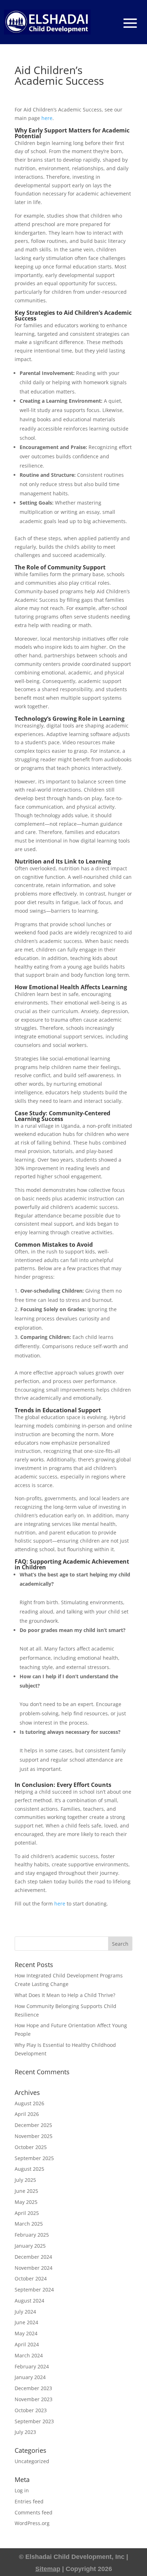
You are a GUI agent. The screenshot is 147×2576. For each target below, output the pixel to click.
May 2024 (26, 2333)
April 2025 (27, 2213)
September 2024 (34, 2290)
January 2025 (30, 2246)
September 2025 (34, 2158)
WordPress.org (32, 2523)
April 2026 (27, 2114)
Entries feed (29, 2501)
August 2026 (29, 2103)
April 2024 (27, 2344)
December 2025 (33, 2125)
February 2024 (32, 2366)
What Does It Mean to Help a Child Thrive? (65, 1995)
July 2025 (25, 2180)
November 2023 (34, 2399)
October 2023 (31, 2410)
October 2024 (31, 2278)
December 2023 (33, 2388)
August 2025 (29, 2169)
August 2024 (29, 2301)
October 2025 (31, 2147)
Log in (22, 2490)
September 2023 (34, 2421)
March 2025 (29, 2224)
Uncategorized (32, 2461)
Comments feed (34, 2512)
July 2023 (25, 2432)
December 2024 (33, 2257)
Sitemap (48, 2569)
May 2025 (26, 2202)
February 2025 (32, 2235)
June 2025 (26, 2191)
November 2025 (34, 2136)
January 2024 (30, 2377)
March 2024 (29, 2355)
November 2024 (34, 2268)
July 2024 (25, 2312)
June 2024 (26, 2322)
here (47, 118)
